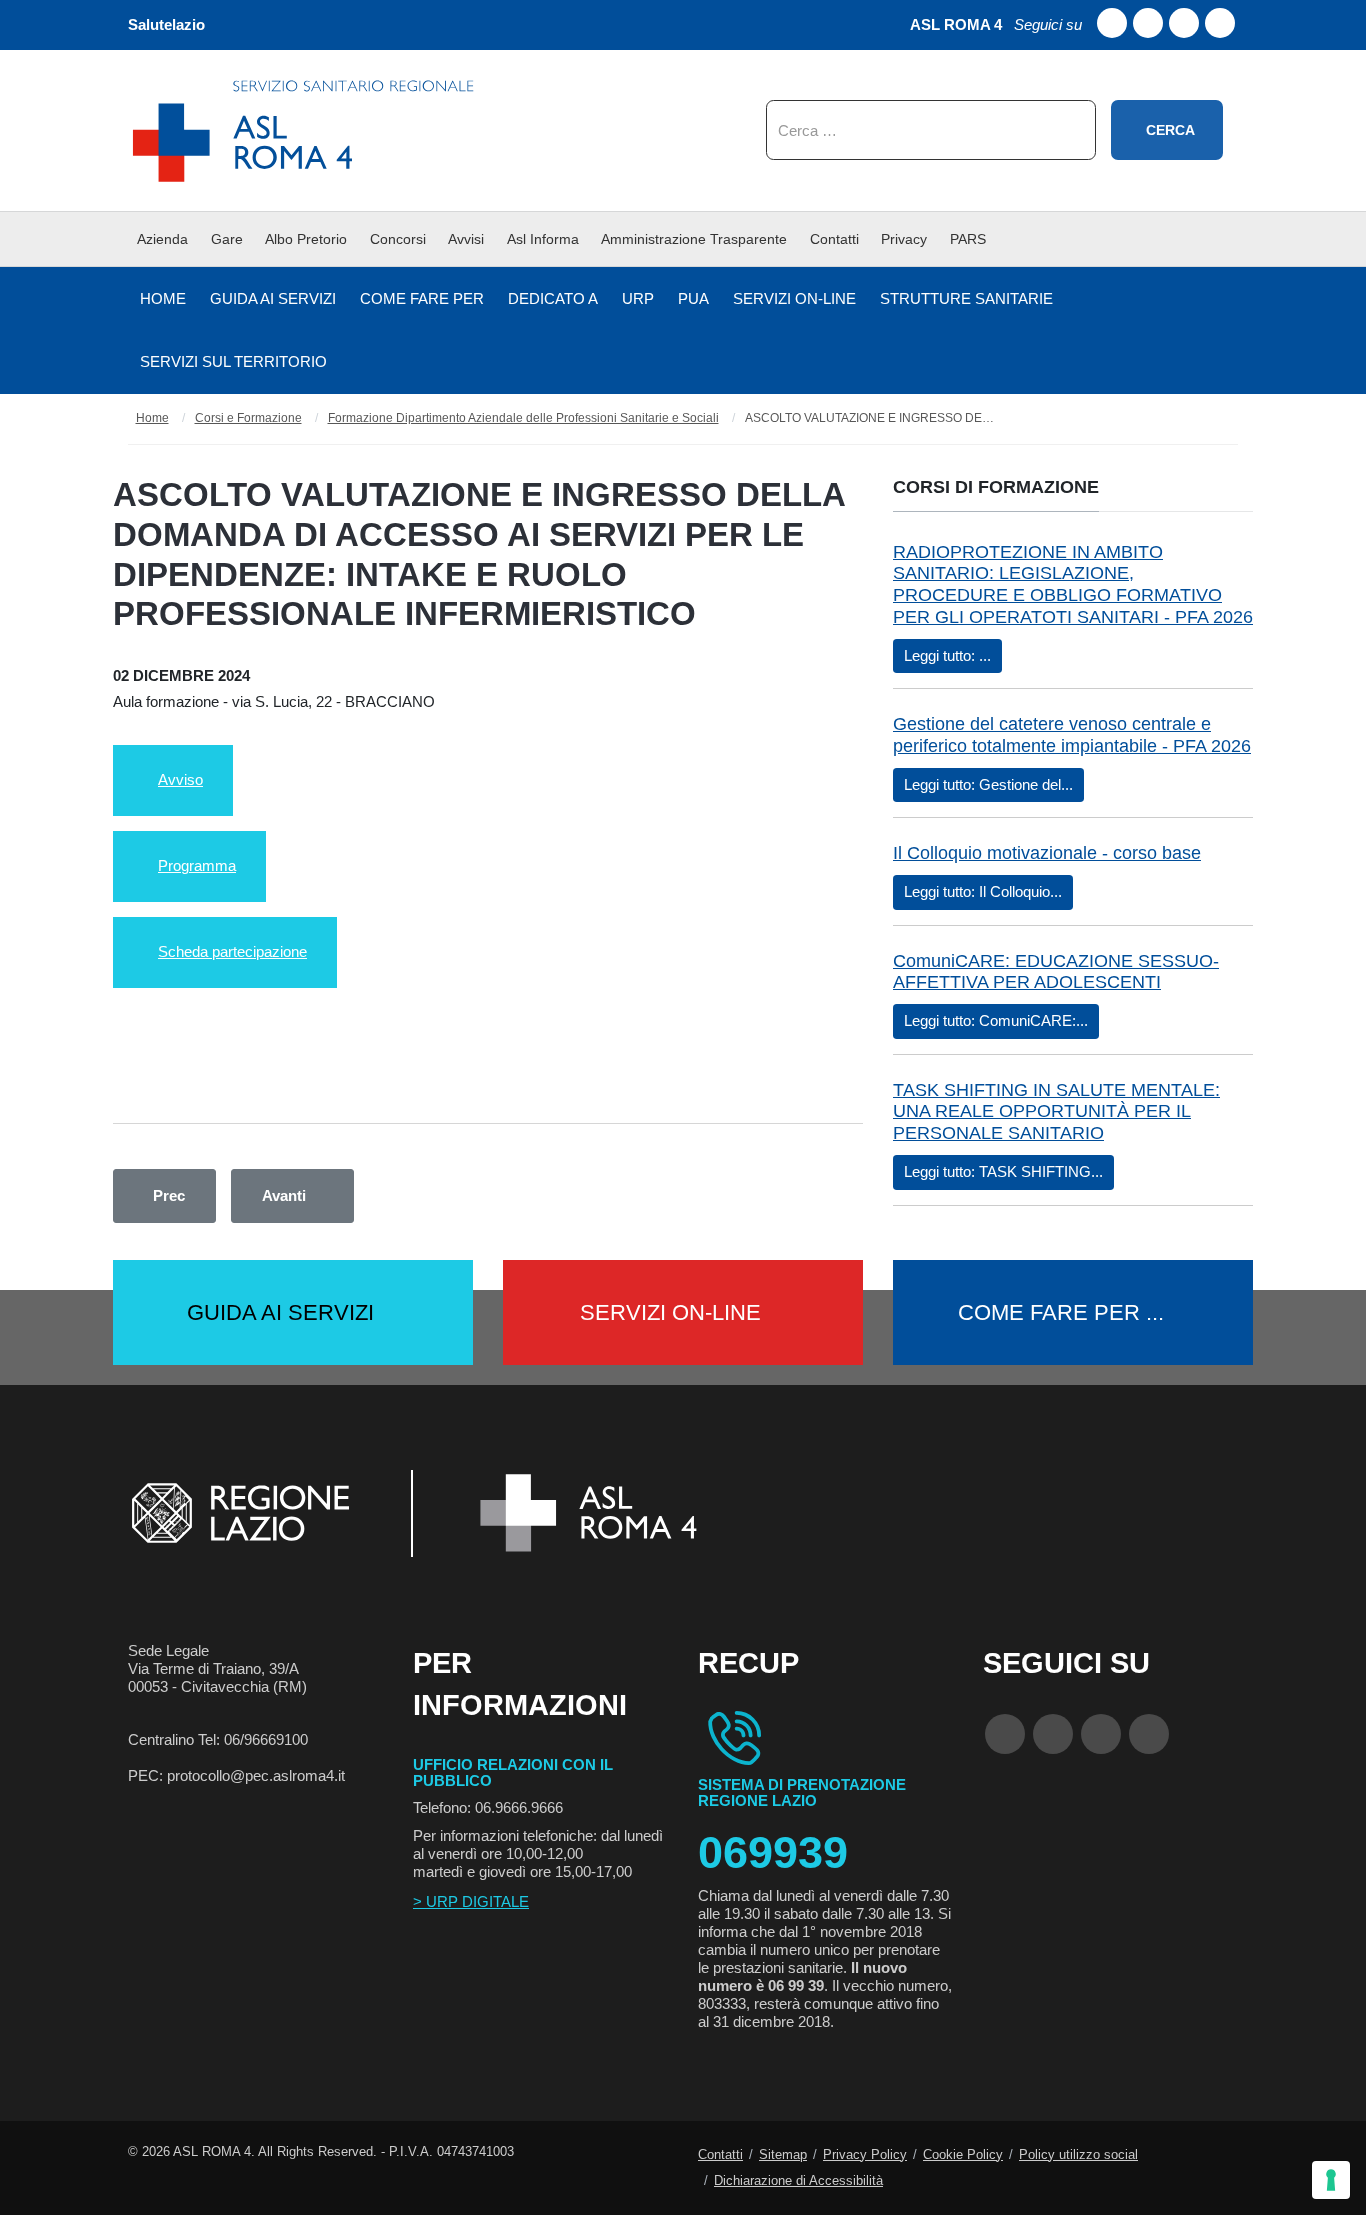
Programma (197, 865)
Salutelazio (166, 24)
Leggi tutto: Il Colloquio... (983, 891)
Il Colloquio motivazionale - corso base (1047, 853)
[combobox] (931, 130)
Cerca (1170, 130)
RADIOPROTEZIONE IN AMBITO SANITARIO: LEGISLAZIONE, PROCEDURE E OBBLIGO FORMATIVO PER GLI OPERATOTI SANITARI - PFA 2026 (1073, 584)
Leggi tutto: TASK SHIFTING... (1003, 1171)
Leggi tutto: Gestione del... (988, 784)
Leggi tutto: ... (947, 655)
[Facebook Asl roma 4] (1112, 23)
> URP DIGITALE (471, 1901)
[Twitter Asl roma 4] (1184, 23)
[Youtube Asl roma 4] (1148, 23)
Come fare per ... (1061, 1312)
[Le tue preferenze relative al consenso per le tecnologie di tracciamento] (1331, 2180)
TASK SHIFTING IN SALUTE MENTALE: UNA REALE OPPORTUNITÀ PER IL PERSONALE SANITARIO (1056, 1112)
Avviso (180, 779)
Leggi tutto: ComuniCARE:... (996, 1020)
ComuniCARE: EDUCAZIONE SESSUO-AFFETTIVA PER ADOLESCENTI (1056, 972)
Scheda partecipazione (232, 951)
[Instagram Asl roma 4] (1220, 23)
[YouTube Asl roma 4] (1053, 1734)
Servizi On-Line (670, 1312)
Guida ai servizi (280, 1312)
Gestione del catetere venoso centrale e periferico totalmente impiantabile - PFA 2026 (1072, 735)
